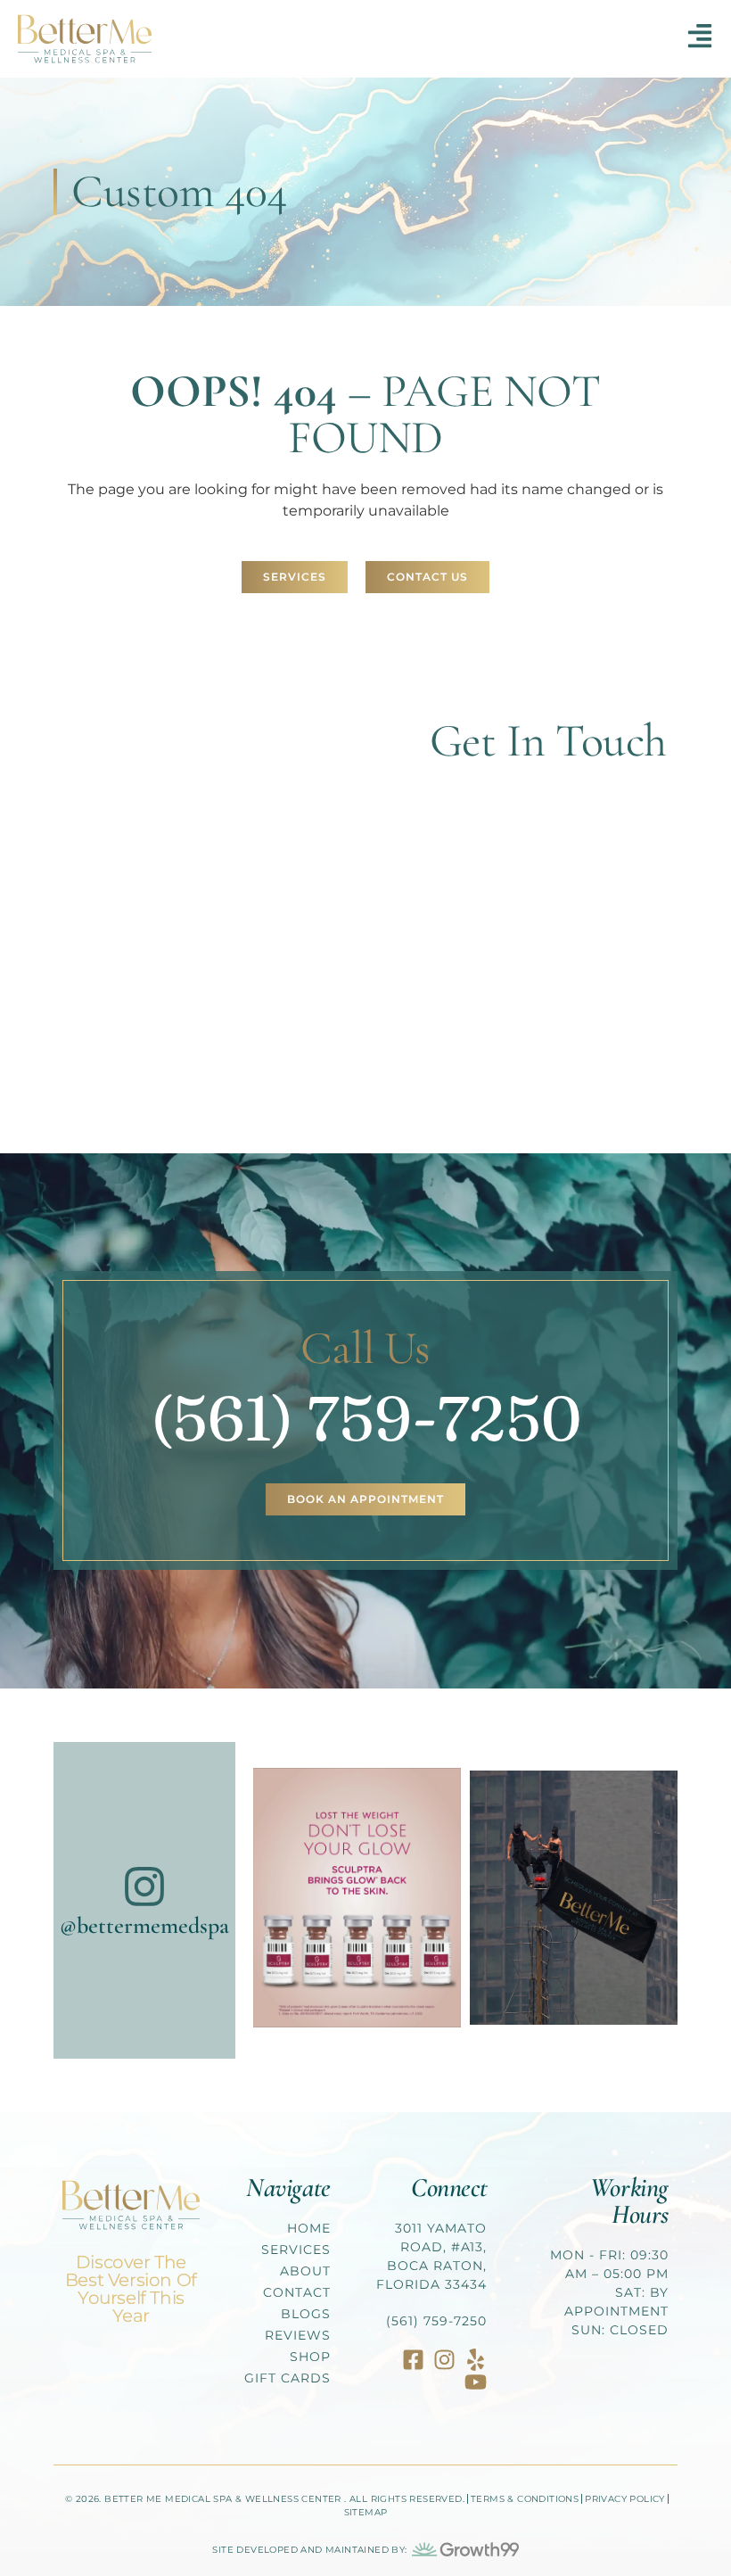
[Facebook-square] (413, 2360)
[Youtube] (476, 2382)
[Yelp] (476, 2360)
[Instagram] (444, 2360)
